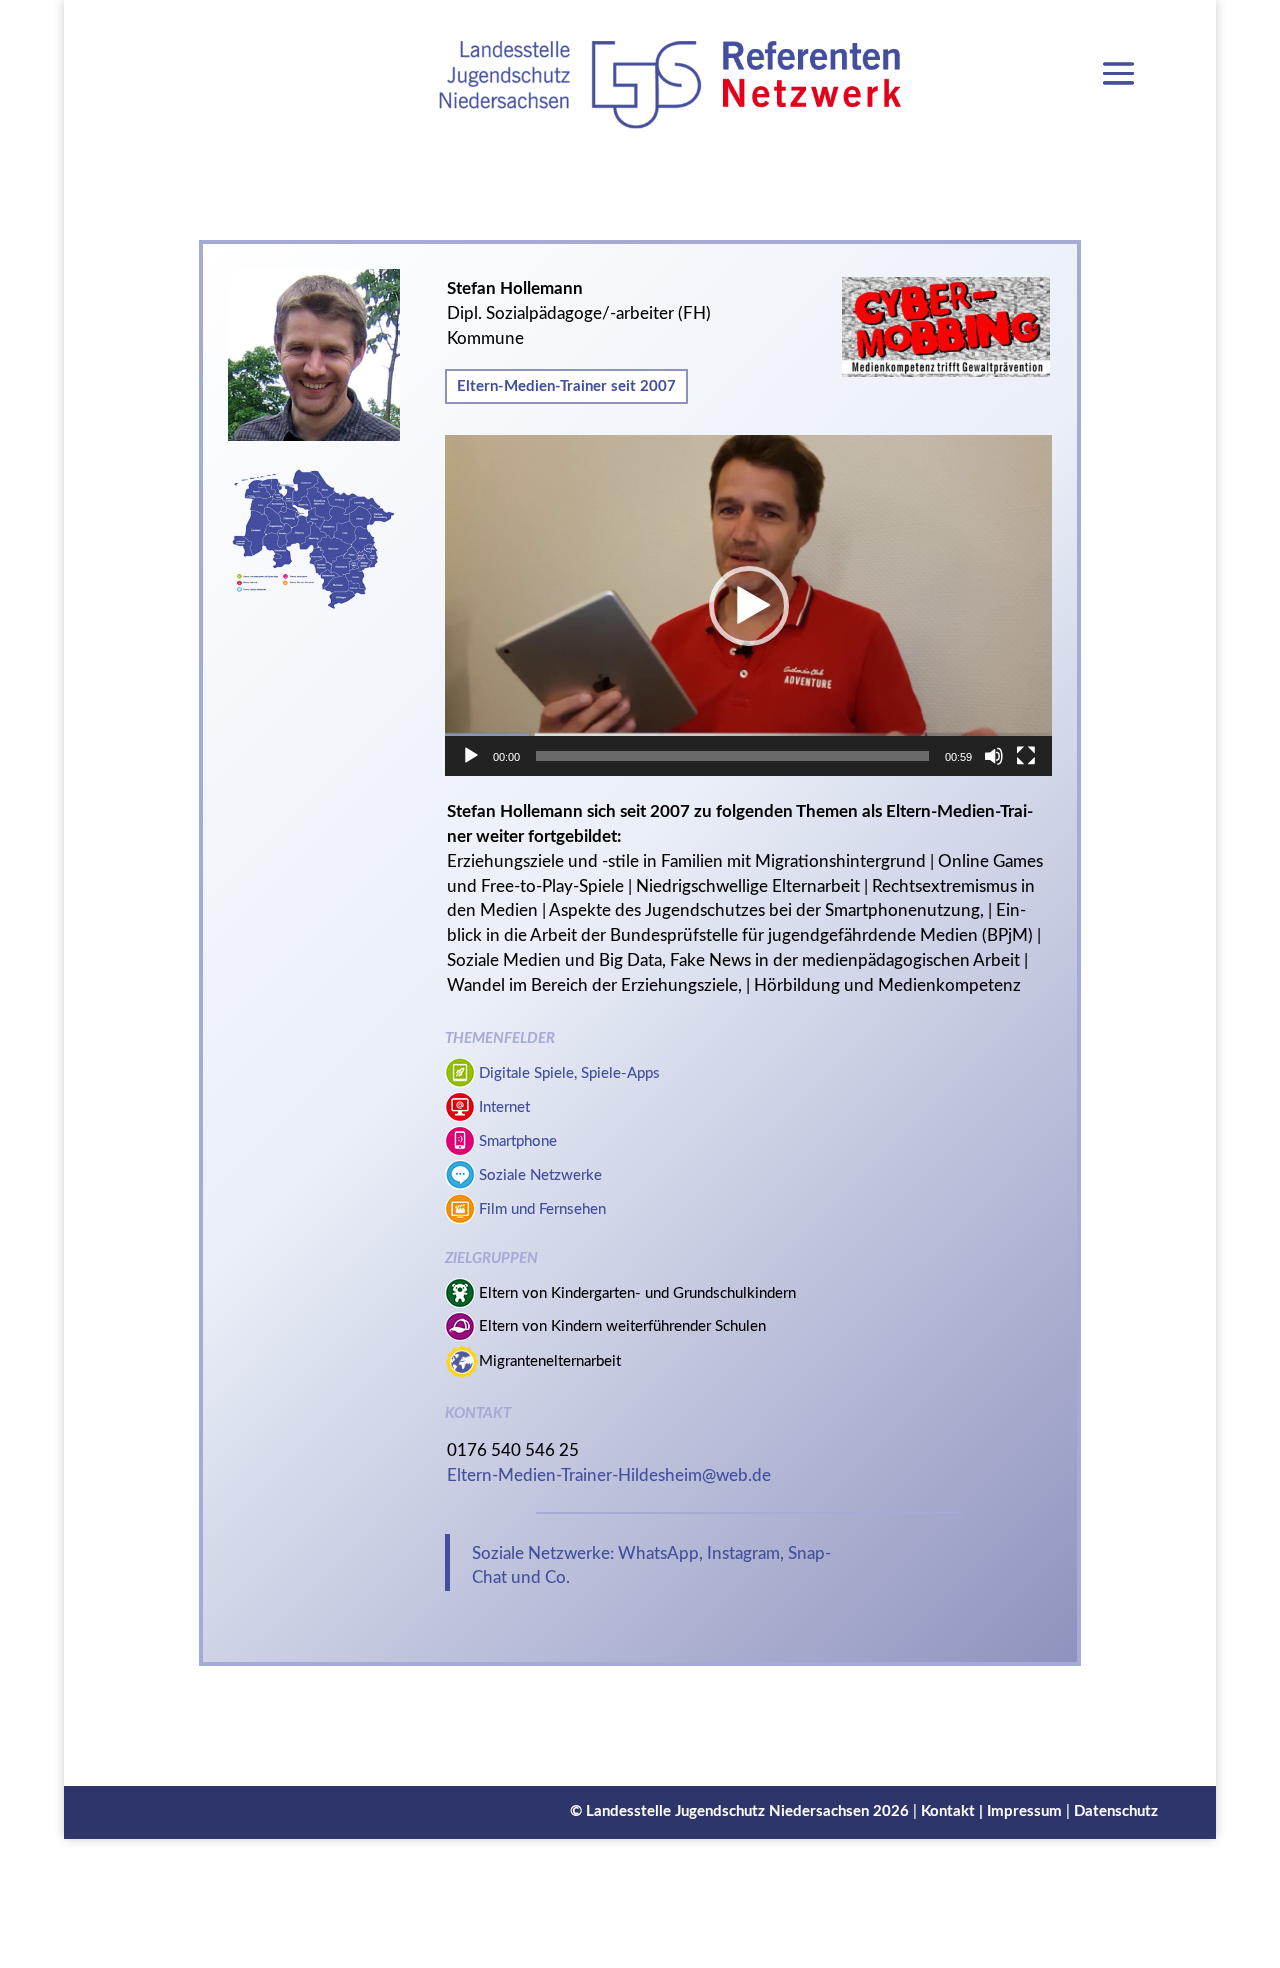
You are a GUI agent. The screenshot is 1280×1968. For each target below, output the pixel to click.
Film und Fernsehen (542, 1209)
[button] (749, 606)
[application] (748, 605)
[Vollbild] (1026, 756)
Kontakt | (954, 1811)
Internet (504, 1107)
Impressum (1024, 1811)
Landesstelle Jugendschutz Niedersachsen (727, 1811)
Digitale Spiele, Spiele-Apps (569, 1073)
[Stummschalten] (994, 756)
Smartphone (518, 1141)
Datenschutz (1116, 1811)
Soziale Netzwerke (540, 1175)
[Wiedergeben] (471, 756)
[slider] (732, 756)
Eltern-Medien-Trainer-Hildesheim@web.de (609, 1476)
